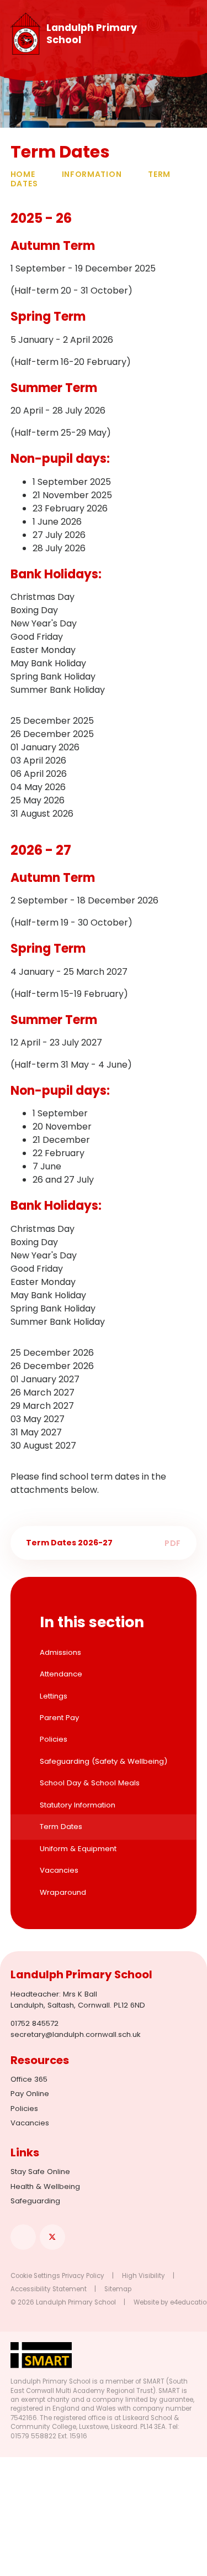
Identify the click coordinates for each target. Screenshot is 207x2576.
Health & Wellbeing (45, 2186)
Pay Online (30, 2094)
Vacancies (30, 2123)
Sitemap (118, 2289)
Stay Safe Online (40, 2172)
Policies (24, 2109)
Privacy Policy (83, 2276)
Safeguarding (35, 2201)
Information (92, 174)
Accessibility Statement (49, 2289)
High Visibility (144, 2276)
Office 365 (29, 2079)
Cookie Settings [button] (35, 2276)
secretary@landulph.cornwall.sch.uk (76, 2034)
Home (23, 174)
